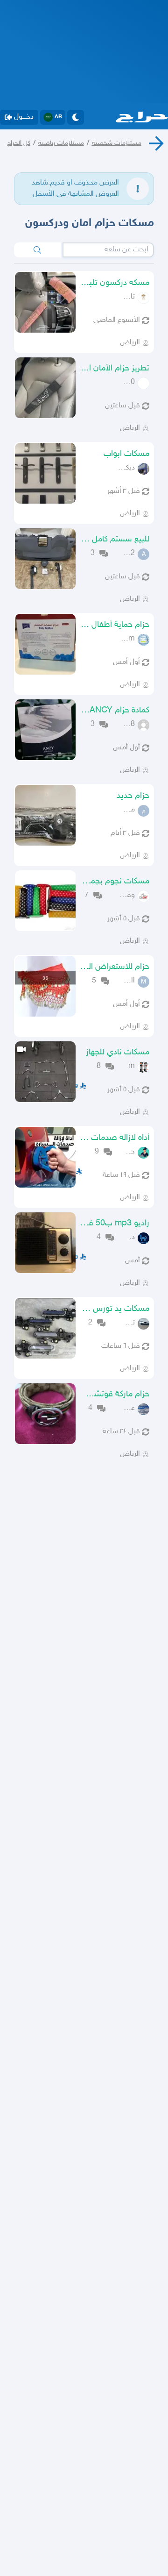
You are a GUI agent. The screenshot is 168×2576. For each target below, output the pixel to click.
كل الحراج (19, 143)
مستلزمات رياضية (61, 143)
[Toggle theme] (76, 117)
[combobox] (108, 250)
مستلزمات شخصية (117, 143)
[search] (37, 250)
